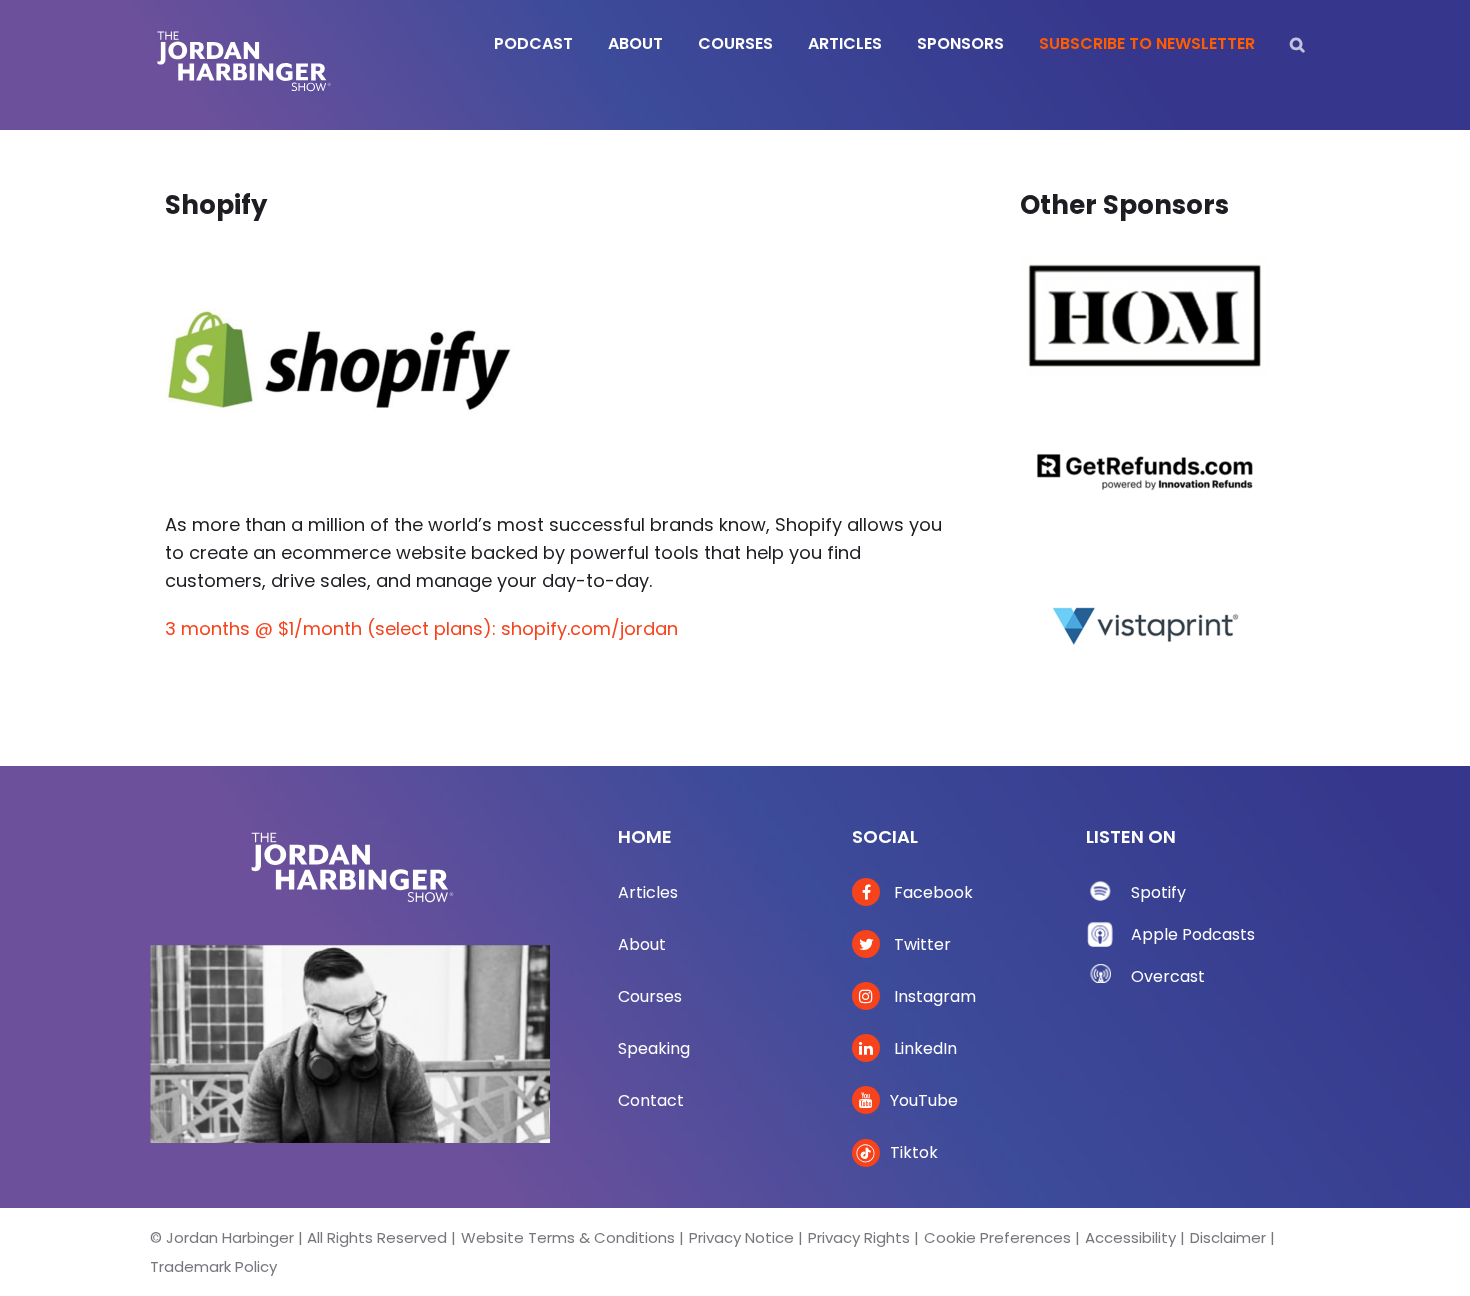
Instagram (933, 996)
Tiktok (914, 1152)
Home (645, 836)
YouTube (924, 1100)
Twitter (920, 944)
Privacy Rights (859, 1237)
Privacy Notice (741, 1237)
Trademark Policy (213, 1266)
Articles (648, 892)
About (642, 944)
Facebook (931, 892)
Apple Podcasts (1193, 934)
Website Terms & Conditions (568, 1237)
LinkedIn (923, 1048)
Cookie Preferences (997, 1237)
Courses (650, 996)
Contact (651, 1100)
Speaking (654, 1048)
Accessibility (1130, 1237)
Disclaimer (1228, 1237)
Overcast (1168, 976)
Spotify (1158, 892)
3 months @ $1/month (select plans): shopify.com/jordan (421, 628)
